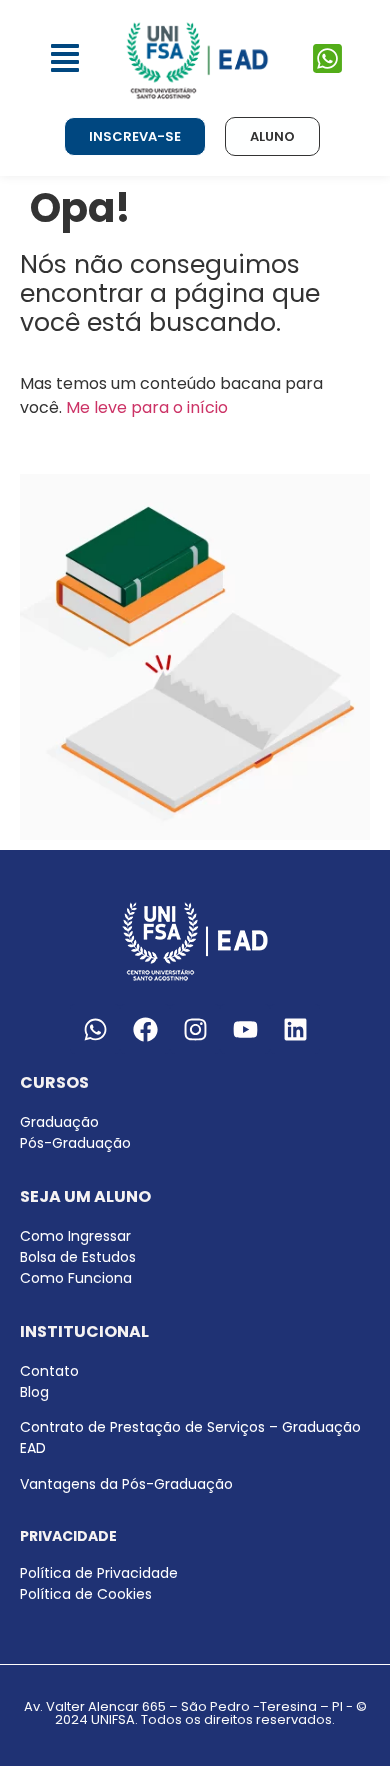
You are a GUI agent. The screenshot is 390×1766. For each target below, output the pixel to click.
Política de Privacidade (99, 1573)
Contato (49, 1371)
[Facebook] (145, 1029)
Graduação (59, 1122)
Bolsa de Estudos (78, 1257)
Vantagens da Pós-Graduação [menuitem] (126, 1484)
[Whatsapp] (95, 1029)
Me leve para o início (147, 407)
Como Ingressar (75, 1236)
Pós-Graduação (75, 1143)
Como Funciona (76, 1278)
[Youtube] (245, 1029)
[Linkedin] (295, 1029)
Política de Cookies (86, 1594)
